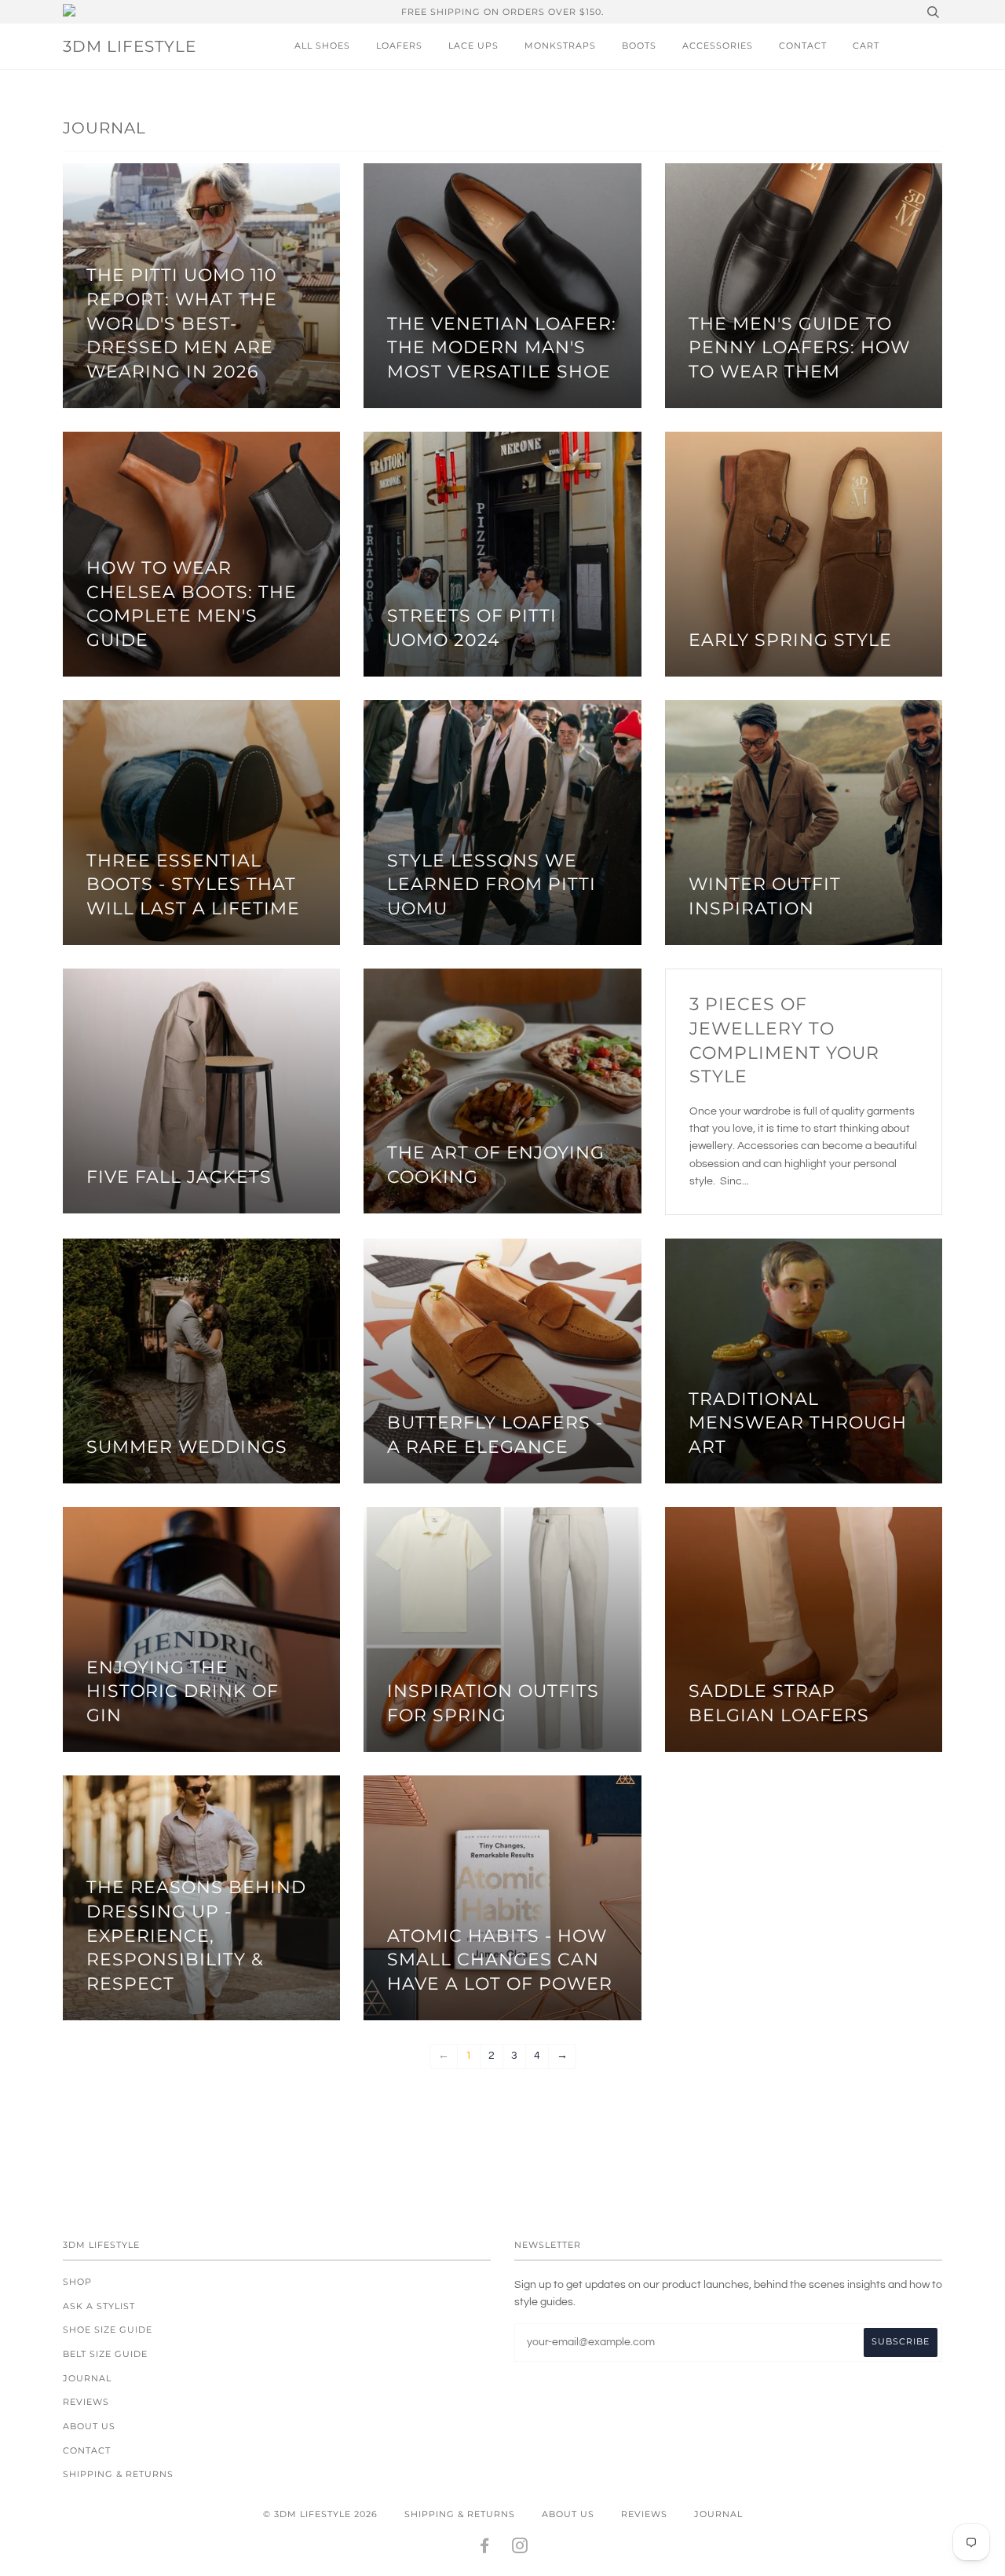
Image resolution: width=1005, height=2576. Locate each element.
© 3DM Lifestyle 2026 (320, 2514)
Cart (866, 46)
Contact (803, 46)
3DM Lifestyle (130, 46)
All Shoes (322, 46)
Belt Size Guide (105, 2354)
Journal (87, 2378)
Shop (77, 2282)
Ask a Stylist (99, 2306)
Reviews (86, 2402)
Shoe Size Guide (108, 2330)
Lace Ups (473, 46)
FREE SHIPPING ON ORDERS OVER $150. (502, 12)
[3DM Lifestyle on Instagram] (520, 2549)
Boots (639, 46)
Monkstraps (560, 46)
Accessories (718, 46)
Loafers (399, 46)
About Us (89, 2426)
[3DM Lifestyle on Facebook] (485, 2549)
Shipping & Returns (118, 2474)
